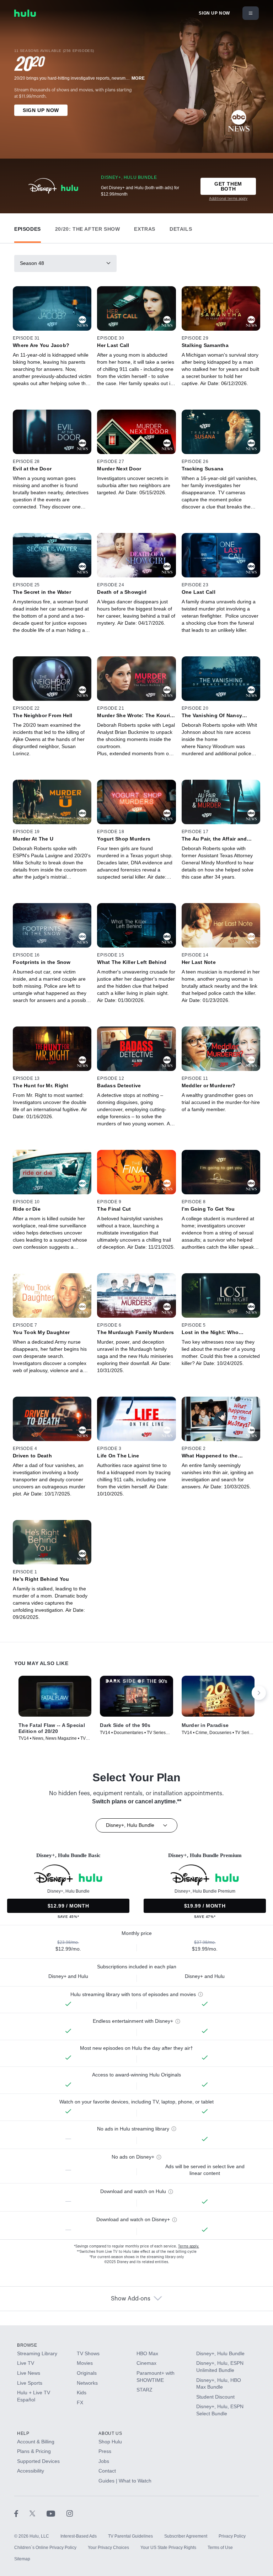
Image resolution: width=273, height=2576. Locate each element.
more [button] (138, 78)
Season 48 (32, 263)
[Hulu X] (38, 2513)
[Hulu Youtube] (57, 2513)
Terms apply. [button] (189, 2246)
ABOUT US (110, 2433)
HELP (23, 2433)
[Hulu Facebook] (22, 2513)
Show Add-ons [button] (131, 2299)
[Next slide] (259, 1693)
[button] (28, 227)
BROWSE (27, 2345)
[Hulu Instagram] (70, 2513)
